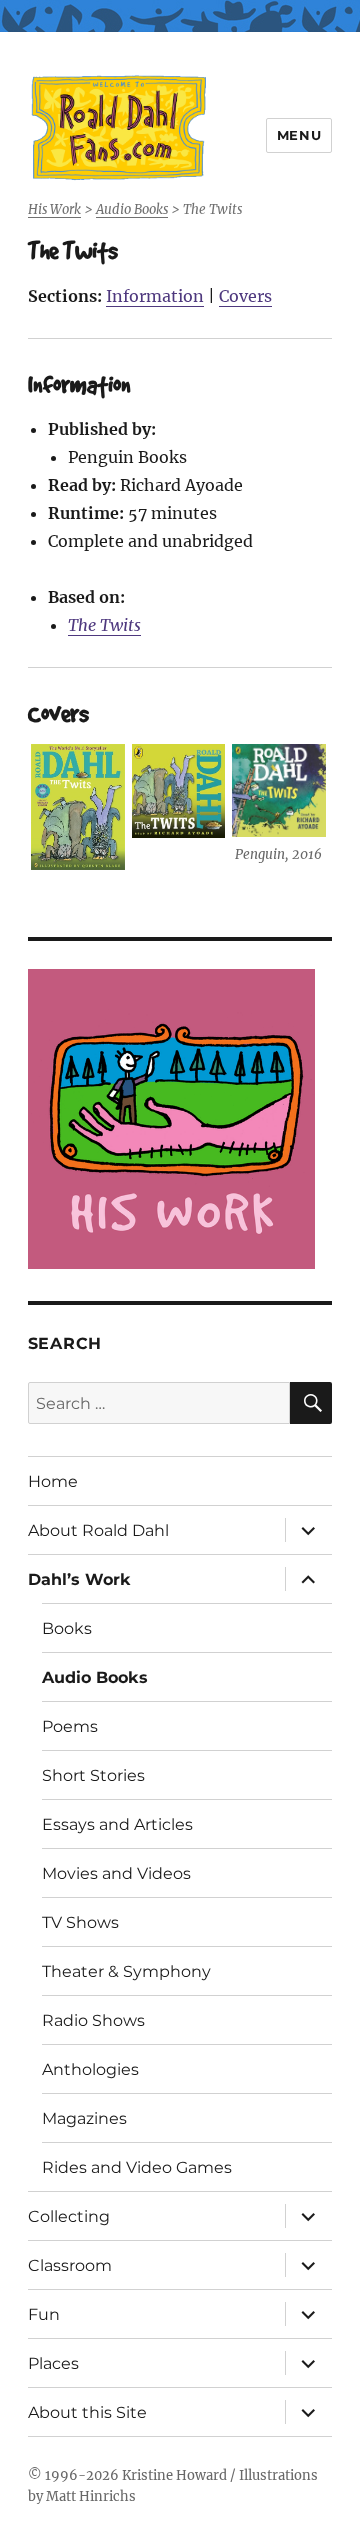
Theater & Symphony (126, 1971)
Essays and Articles (117, 1824)
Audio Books (95, 1677)
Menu (299, 135)
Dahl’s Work (79, 1579)
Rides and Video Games (137, 2167)
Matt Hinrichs (91, 2496)
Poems (70, 1726)
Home (53, 1481)
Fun (44, 2314)
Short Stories (93, 1775)
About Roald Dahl (98, 1530)
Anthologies (90, 2069)
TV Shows (80, 1922)
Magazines (84, 2118)
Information (155, 296)
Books (67, 1628)
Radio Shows (93, 2020)
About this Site (87, 2412)
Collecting (69, 2216)
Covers (245, 296)
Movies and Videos (116, 1873)
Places (53, 2363)
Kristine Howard (174, 2475)
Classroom (70, 2265)
